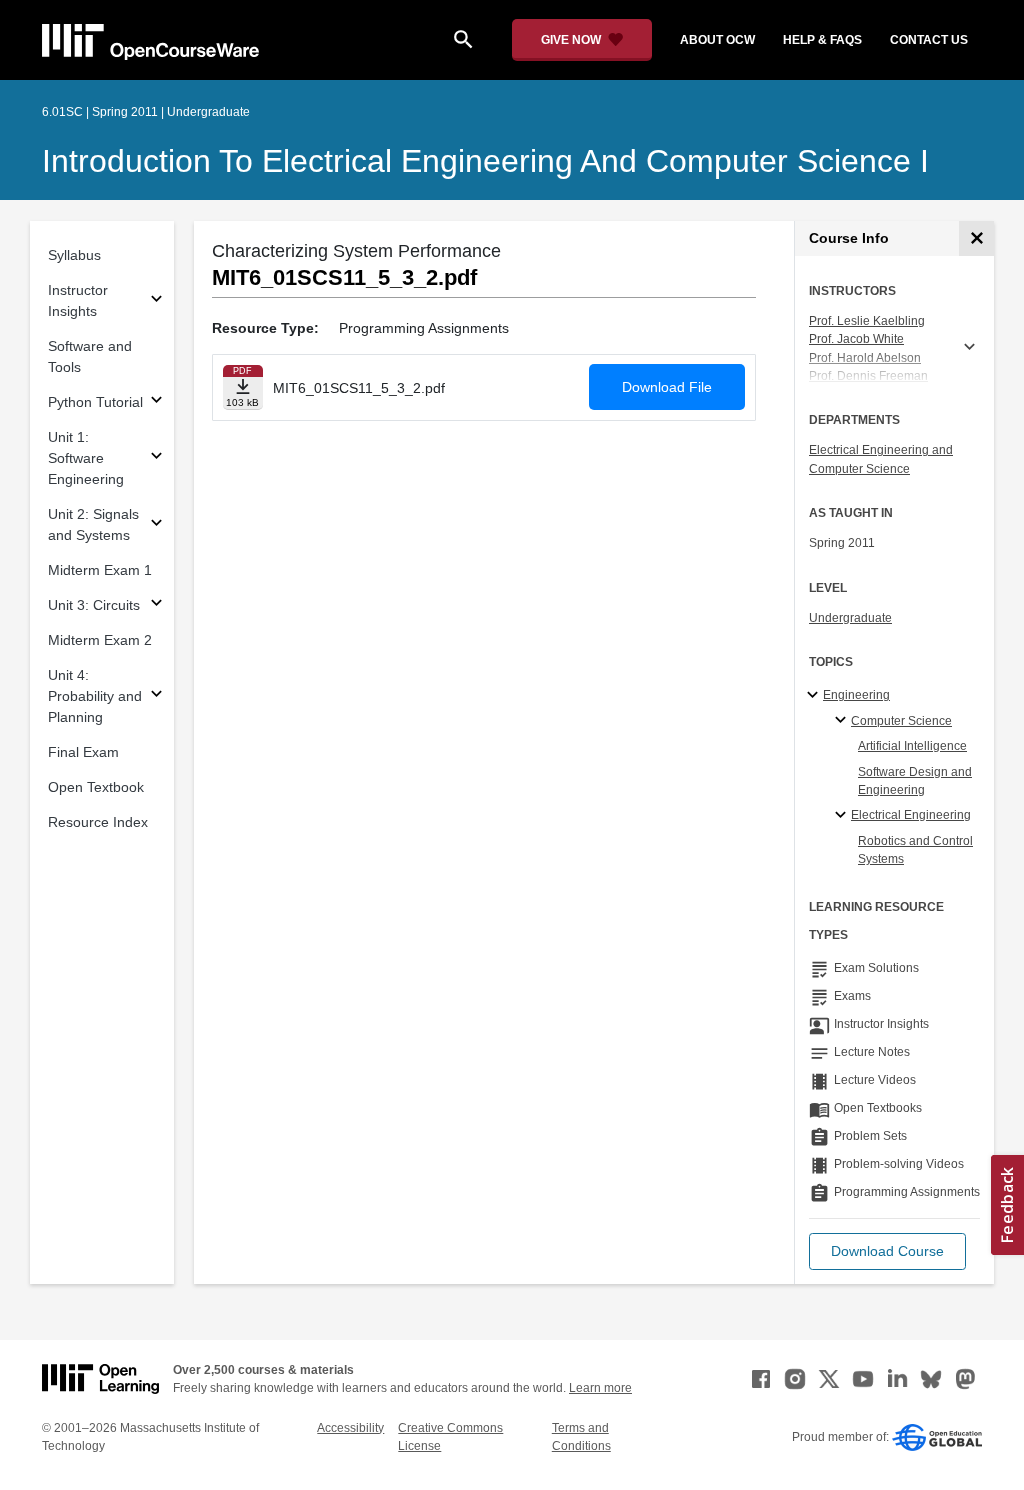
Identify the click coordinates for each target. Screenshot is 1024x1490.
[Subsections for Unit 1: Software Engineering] (156, 458)
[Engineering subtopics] (815, 696)
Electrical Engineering (911, 815)
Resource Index (98, 822)
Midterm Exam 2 (100, 640)
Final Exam (83, 752)
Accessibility (350, 1428)
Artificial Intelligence (912, 746)
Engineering (856, 695)
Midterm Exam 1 (100, 570)
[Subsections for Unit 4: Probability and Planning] (156, 696)
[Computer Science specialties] (843, 721)
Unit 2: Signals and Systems (93, 524)
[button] (887, 1251)
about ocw (717, 40)
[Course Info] (976, 238)
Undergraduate (850, 618)
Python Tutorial (95, 402)
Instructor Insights (78, 300)
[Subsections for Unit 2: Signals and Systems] (156, 525)
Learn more (600, 1388)
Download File (667, 387)
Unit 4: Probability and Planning (95, 696)
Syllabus (74, 255)
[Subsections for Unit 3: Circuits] (156, 605)
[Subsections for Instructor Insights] (156, 301)
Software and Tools (90, 356)
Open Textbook (96, 787)
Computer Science (901, 721)
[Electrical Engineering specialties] (843, 816)
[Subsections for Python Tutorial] (156, 402)
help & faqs (822, 40)
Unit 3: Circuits (94, 605)
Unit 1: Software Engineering (86, 458)
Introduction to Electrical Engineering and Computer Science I (485, 161)
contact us (929, 40)
